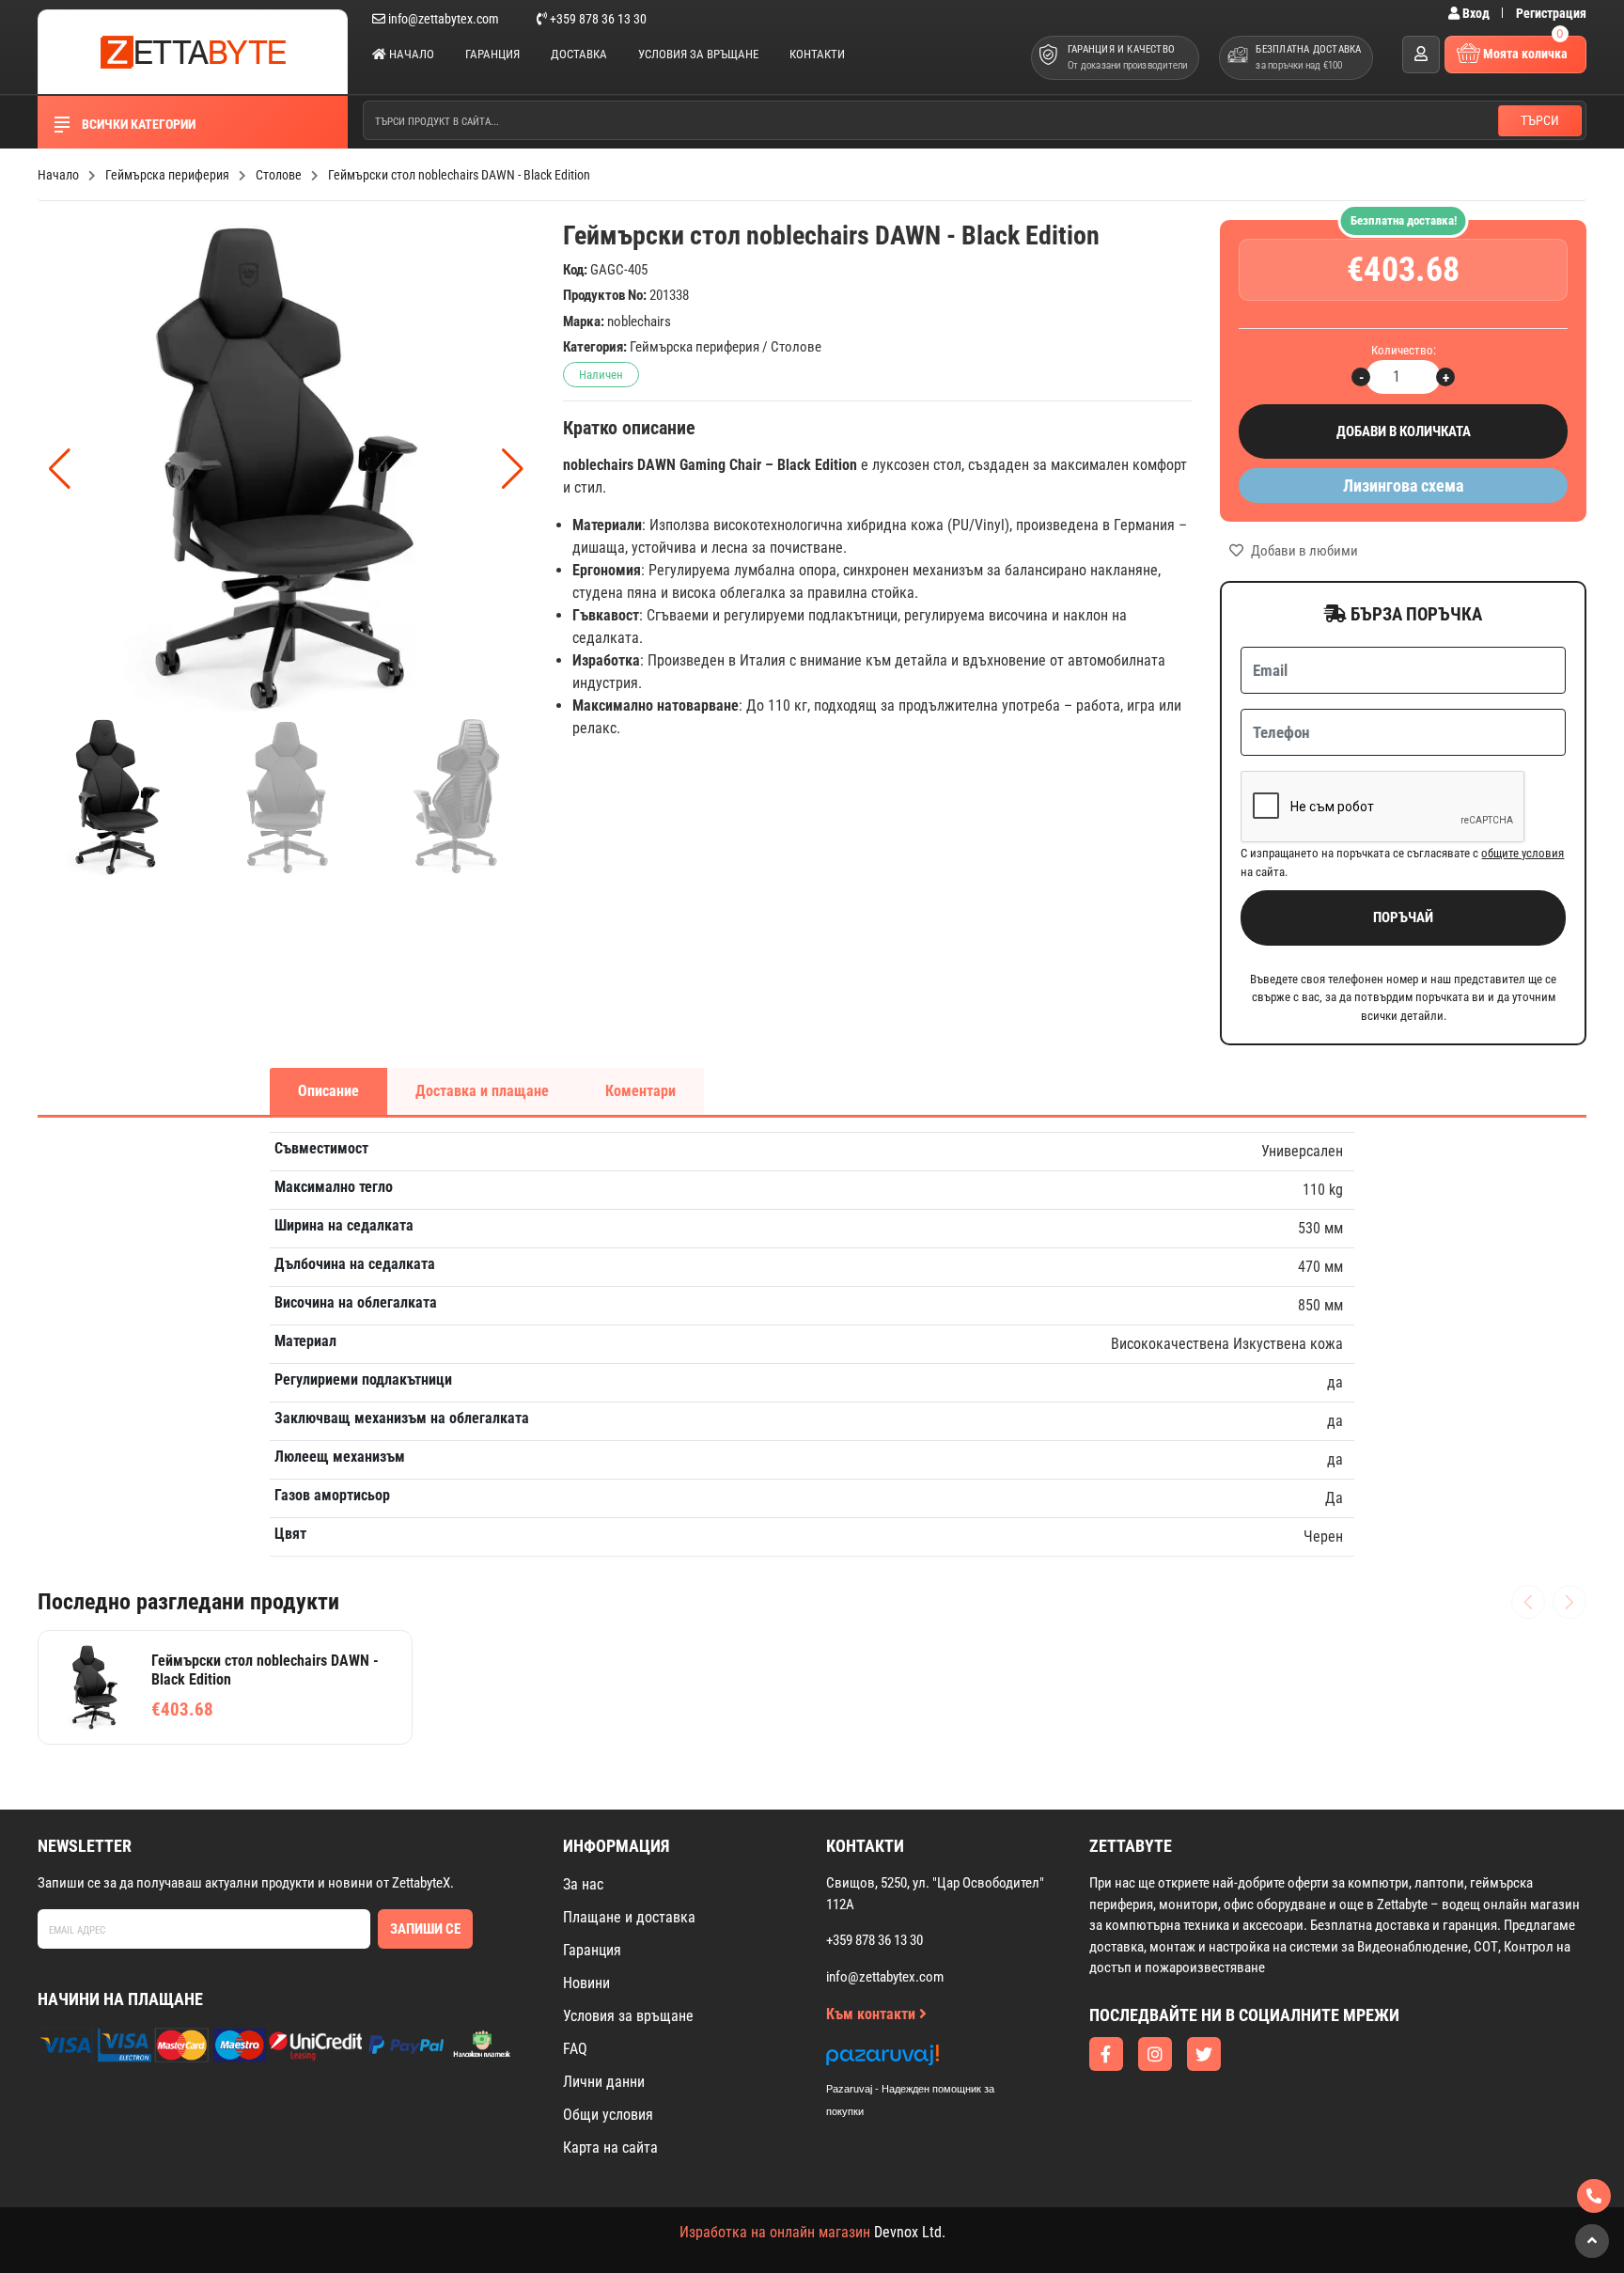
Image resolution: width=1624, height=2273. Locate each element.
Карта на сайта (610, 2148)
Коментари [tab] (640, 1091)
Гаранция (492, 54)
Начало (410, 54)
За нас (583, 1884)
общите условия (1522, 853)
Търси (1540, 120)
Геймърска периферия (695, 347)
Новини (586, 1983)
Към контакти (873, 2014)
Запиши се (425, 1929)
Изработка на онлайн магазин (775, 2232)
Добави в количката (1404, 431)
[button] (513, 469)
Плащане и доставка (629, 1917)
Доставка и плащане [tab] (482, 1091)
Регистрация (1551, 13)
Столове (796, 347)
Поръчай (1403, 917)
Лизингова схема (1403, 486)
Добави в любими (1303, 551)
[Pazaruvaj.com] (929, 2060)
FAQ (575, 2049)
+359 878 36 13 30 (597, 19)
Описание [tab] (328, 1091)
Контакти (817, 54)
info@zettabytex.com (444, 19)
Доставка (579, 54)
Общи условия (608, 2115)
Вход (1476, 13)
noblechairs (639, 321)
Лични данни (604, 2082)
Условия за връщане (698, 54)
